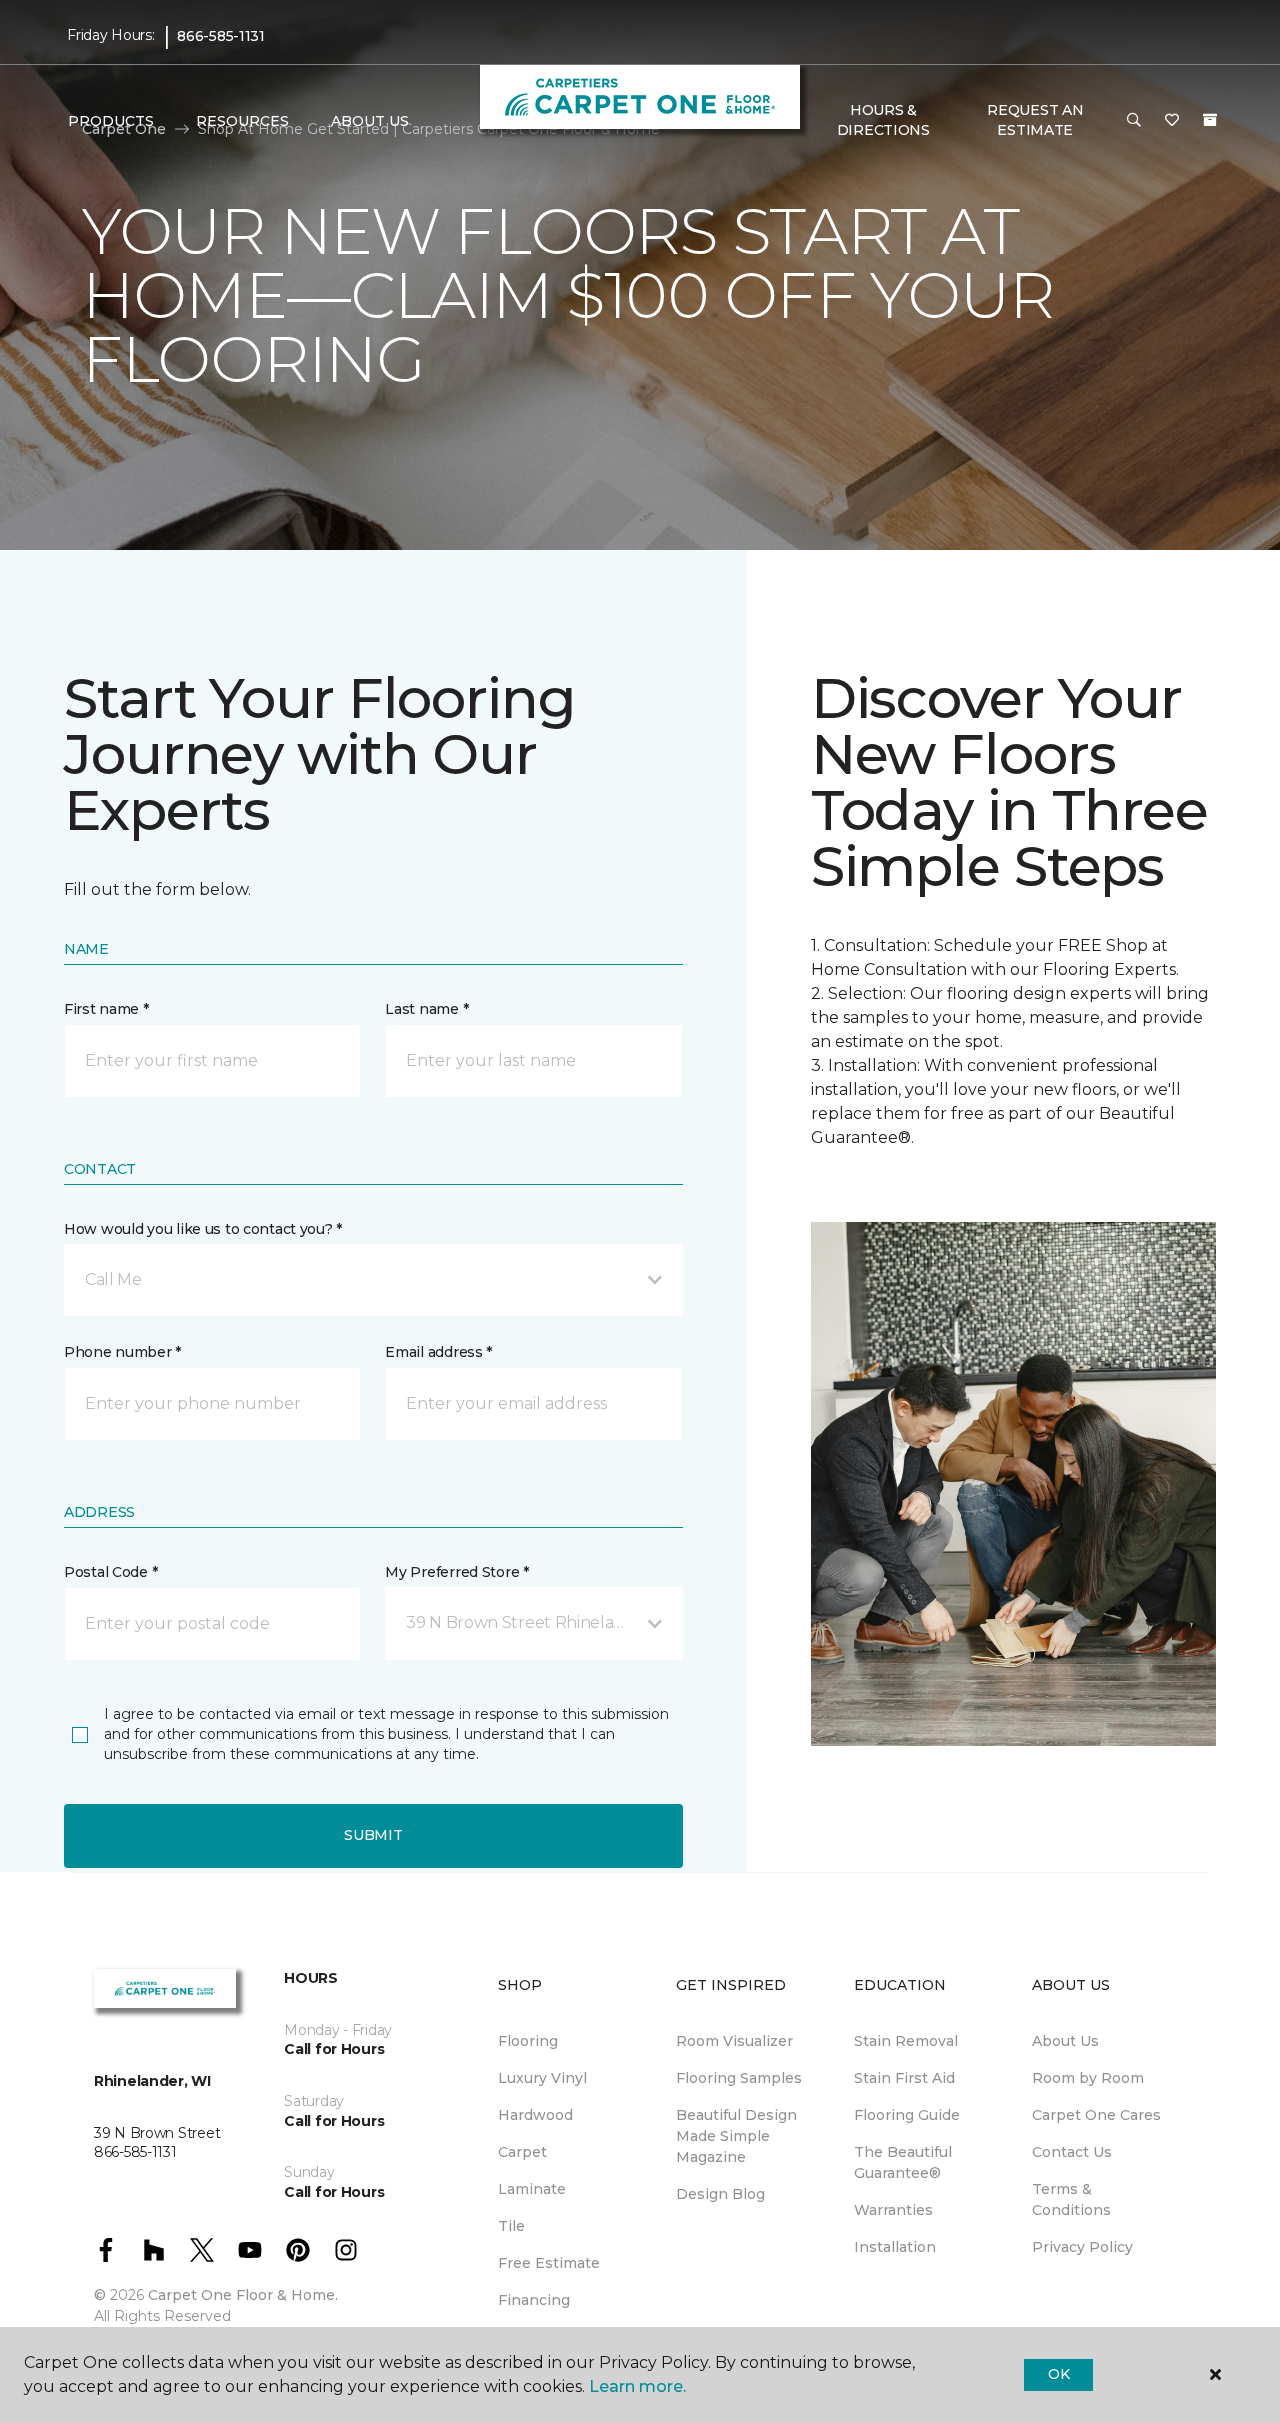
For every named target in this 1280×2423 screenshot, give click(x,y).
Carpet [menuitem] (522, 2152)
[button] (1134, 121)
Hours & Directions (883, 120)
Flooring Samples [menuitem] (739, 2078)
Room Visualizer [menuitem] (734, 2041)
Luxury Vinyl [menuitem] (542, 2078)
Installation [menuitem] (895, 2247)
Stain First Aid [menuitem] (904, 2078)
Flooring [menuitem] (528, 2041)
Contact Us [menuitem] (1072, 2152)
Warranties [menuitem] (893, 2210)
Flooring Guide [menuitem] (907, 2115)
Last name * (426, 1009)
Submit (373, 1835)
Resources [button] (242, 121)
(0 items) (1210, 120)
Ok (1058, 2374)
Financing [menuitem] (534, 2300)
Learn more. (637, 2386)
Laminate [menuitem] (532, 2189)
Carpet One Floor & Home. (243, 2295)
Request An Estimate (1035, 120)
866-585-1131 (221, 36)
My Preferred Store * (456, 1572)
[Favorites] (1172, 121)
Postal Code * (110, 1572)
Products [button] (111, 121)
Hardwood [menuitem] (535, 2115)
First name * (106, 1009)
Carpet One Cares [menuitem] (1096, 2115)
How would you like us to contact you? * (203, 1229)
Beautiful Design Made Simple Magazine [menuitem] (736, 2136)
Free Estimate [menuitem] (549, 2263)
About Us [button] (370, 121)
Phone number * (122, 1352)
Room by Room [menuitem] (1088, 2078)
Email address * (438, 1352)
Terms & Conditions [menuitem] (1071, 2199)
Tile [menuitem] (511, 2226)
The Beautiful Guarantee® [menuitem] (903, 2162)
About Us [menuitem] (1065, 2041)
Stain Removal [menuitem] (906, 2041)
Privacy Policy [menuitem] (1082, 2247)
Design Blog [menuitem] (720, 2194)
